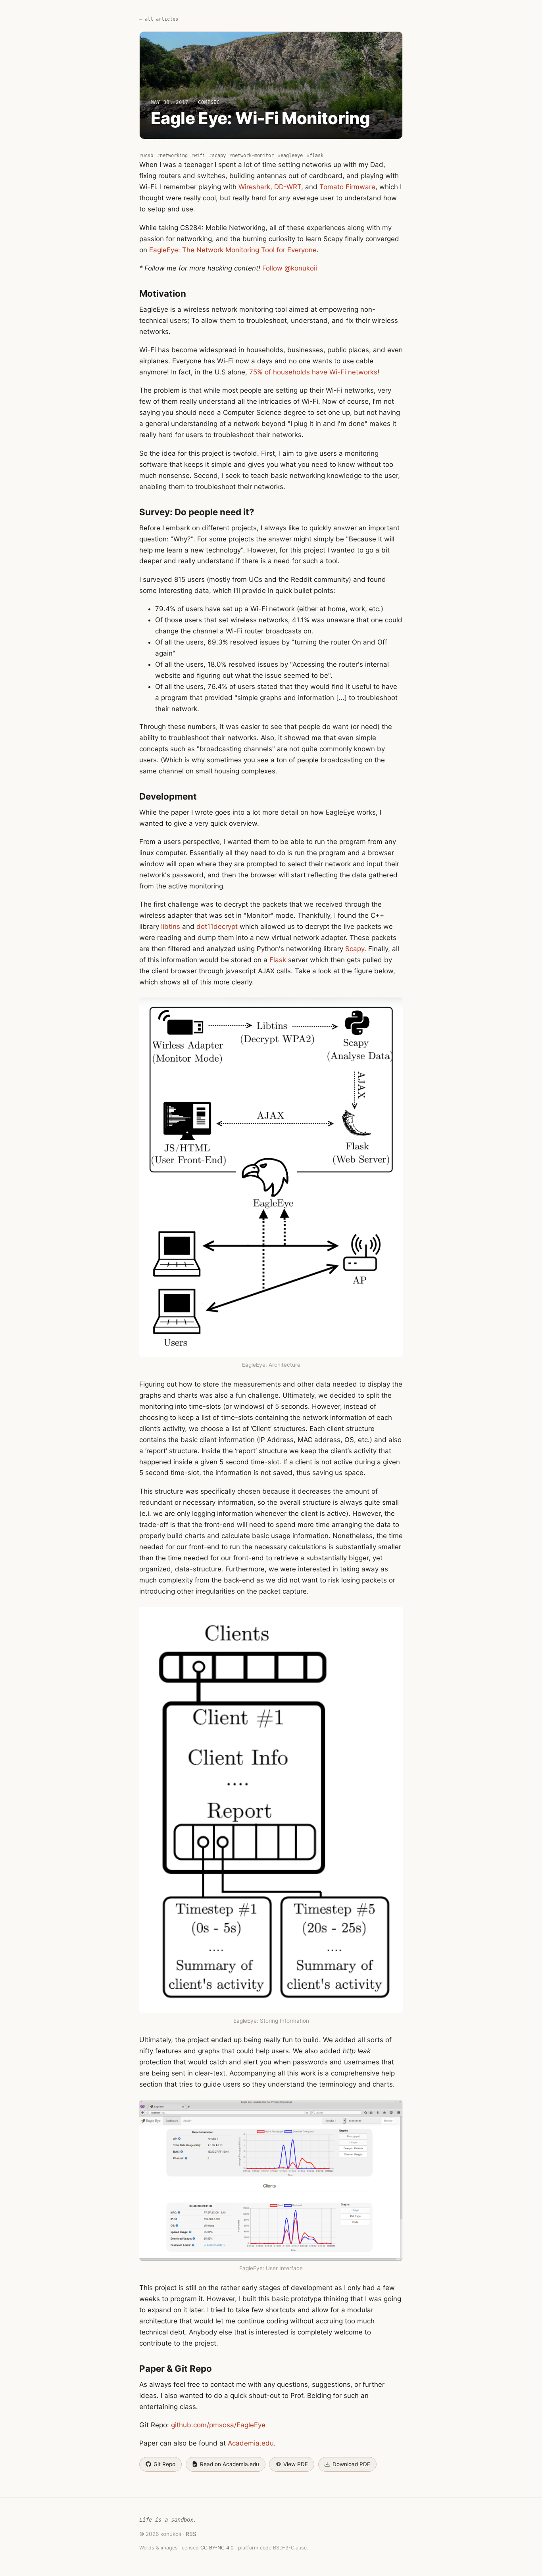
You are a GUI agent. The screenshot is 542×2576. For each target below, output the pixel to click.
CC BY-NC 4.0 (217, 2548)
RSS (191, 2534)
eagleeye (292, 155)
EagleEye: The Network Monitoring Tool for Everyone (233, 250)
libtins (171, 926)
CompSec (209, 102)
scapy (219, 155)
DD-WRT (288, 187)
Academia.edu (251, 2443)
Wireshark (254, 187)
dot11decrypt (217, 926)
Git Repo (164, 2464)
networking (174, 155)
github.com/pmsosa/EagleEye (218, 2425)
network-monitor (253, 155)
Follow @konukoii (290, 268)
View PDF (296, 2464)
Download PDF (351, 2464)
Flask (278, 960)
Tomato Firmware (347, 187)
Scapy (355, 949)
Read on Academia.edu (230, 2464)
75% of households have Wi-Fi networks (313, 372)
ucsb (148, 155)
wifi (200, 155)
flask (316, 155)
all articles (161, 19)
